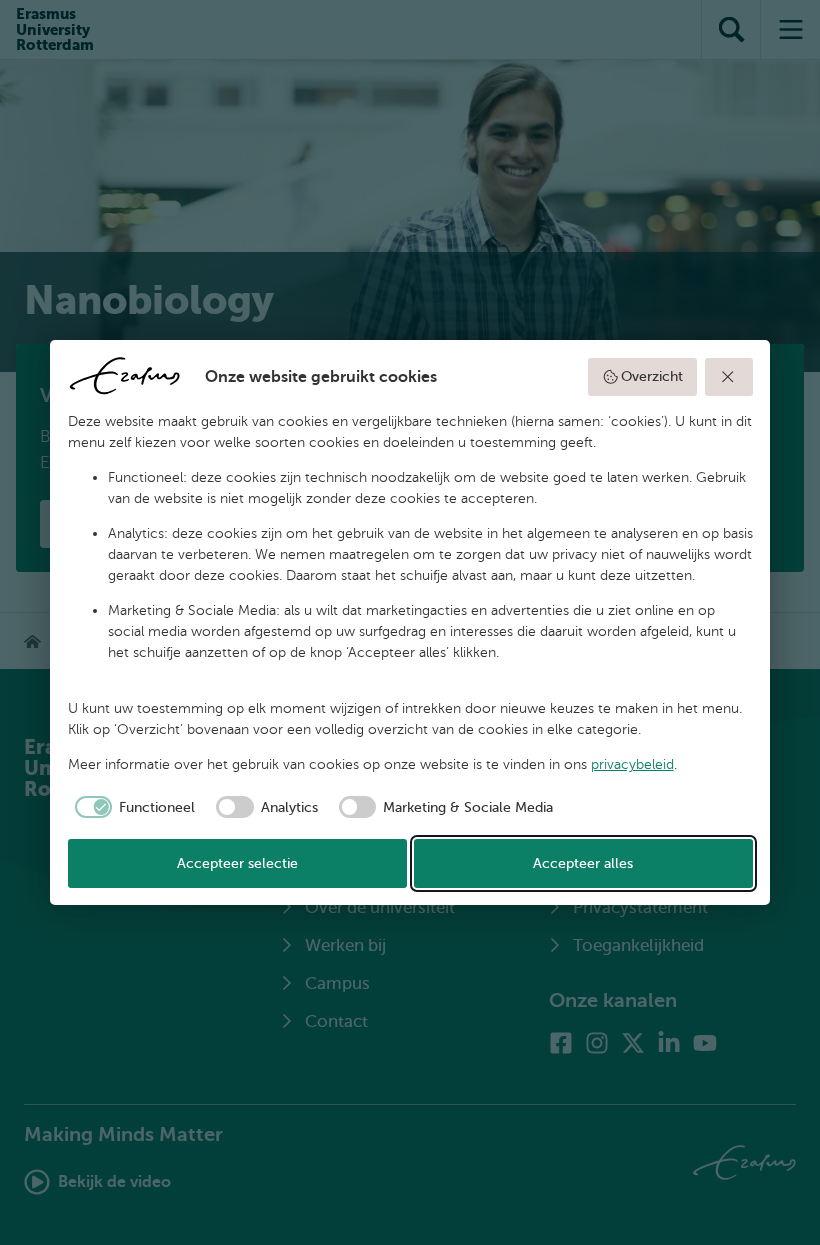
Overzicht (652, 376)
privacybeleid (632, 764)
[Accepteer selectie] (729, 377)
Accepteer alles (583, 863)
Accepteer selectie (237, 863)
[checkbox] (132, 807)
